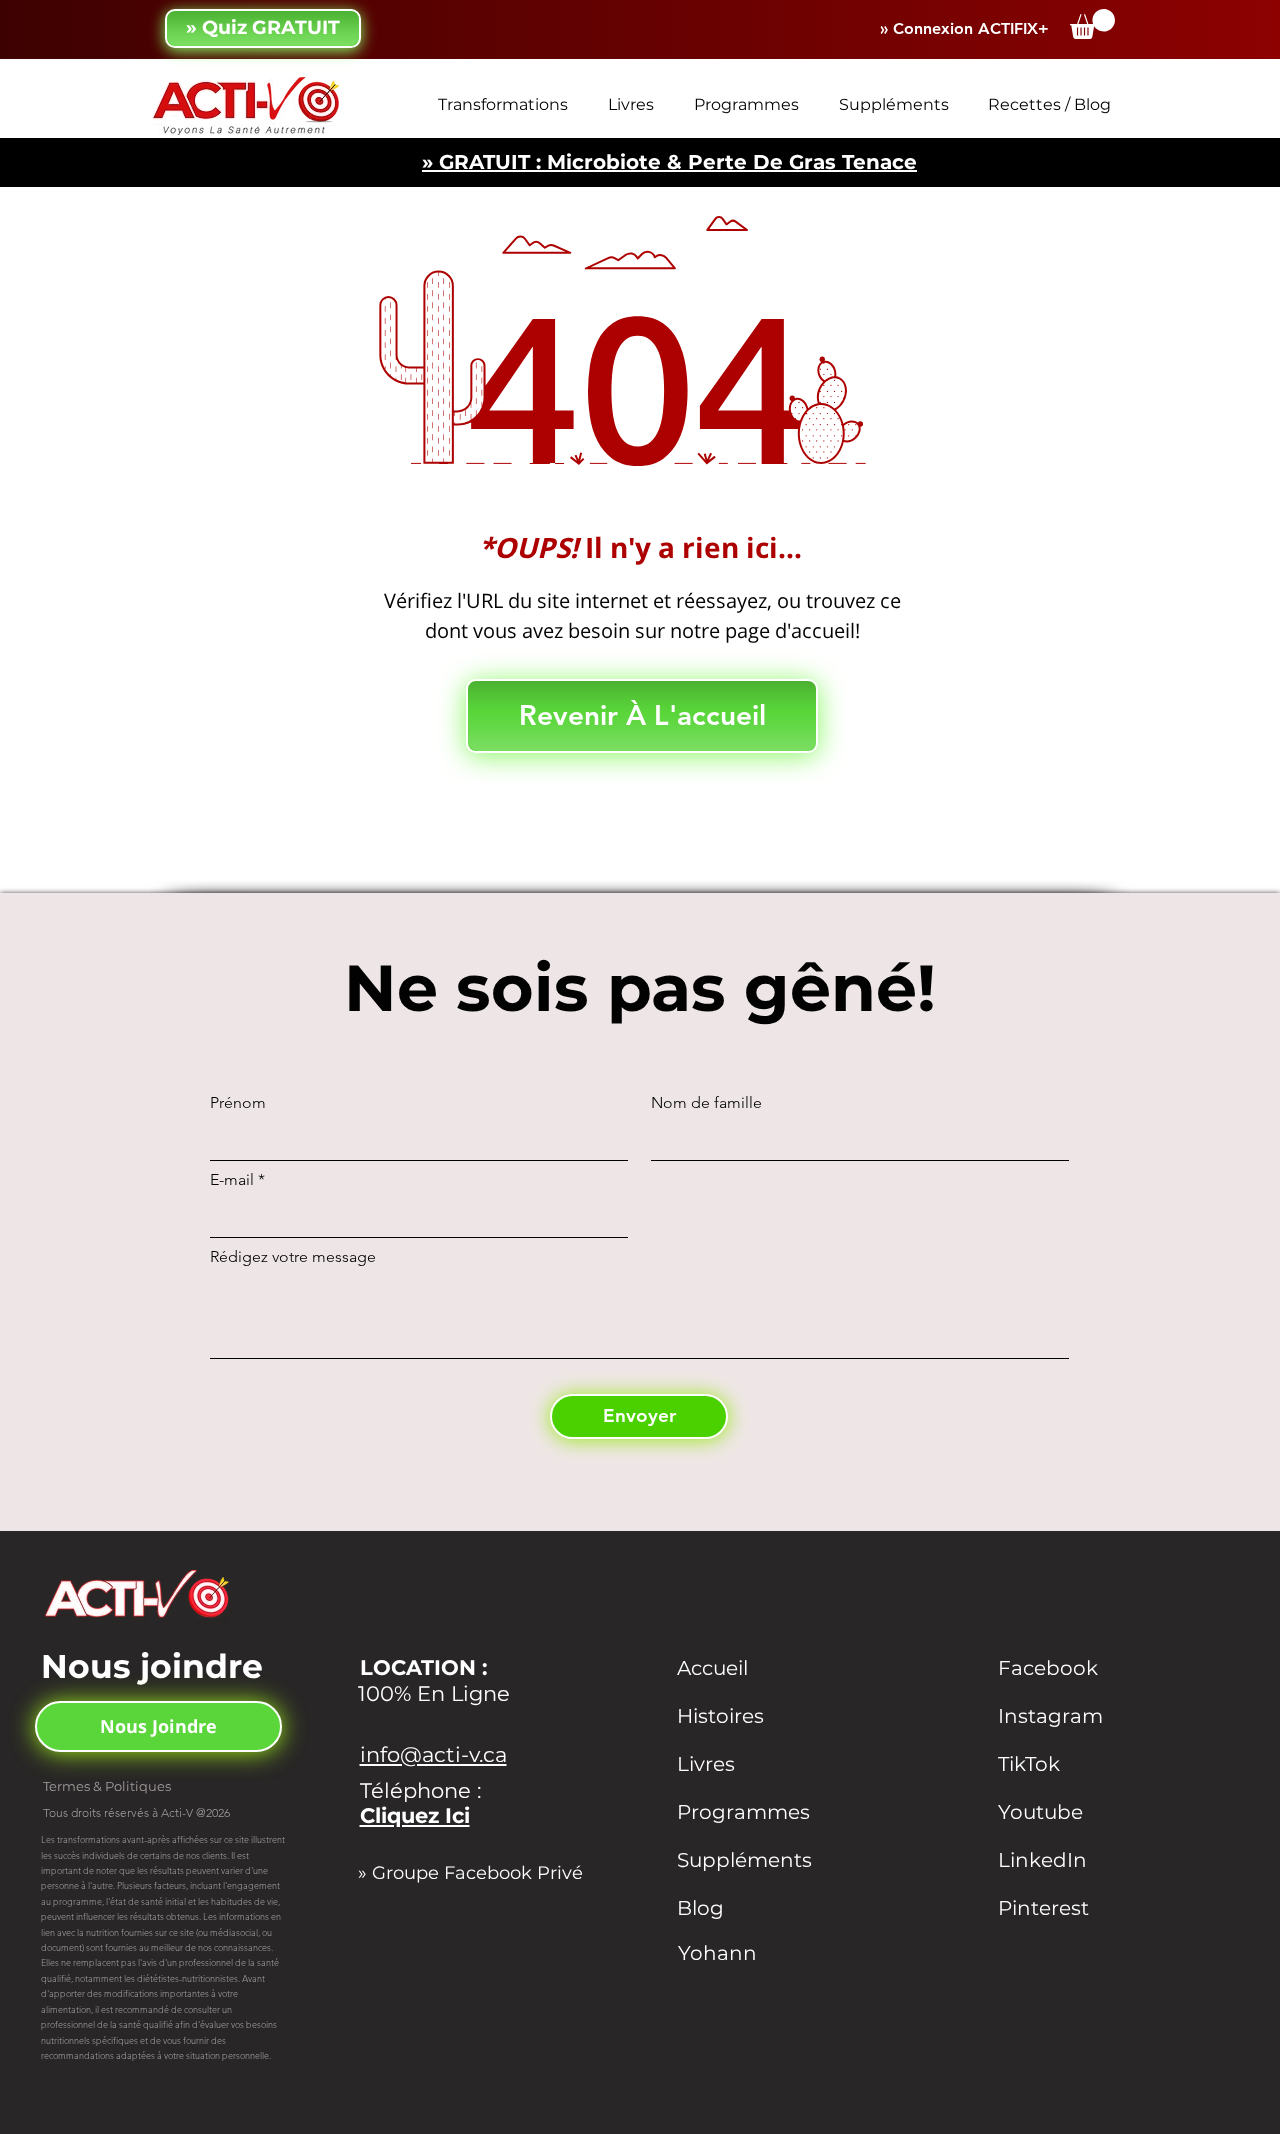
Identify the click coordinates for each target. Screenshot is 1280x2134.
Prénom (238, 1103)
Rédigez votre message (293, 1257)
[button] (1092, 24)
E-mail (232, 1180)
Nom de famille (706, 1103)
